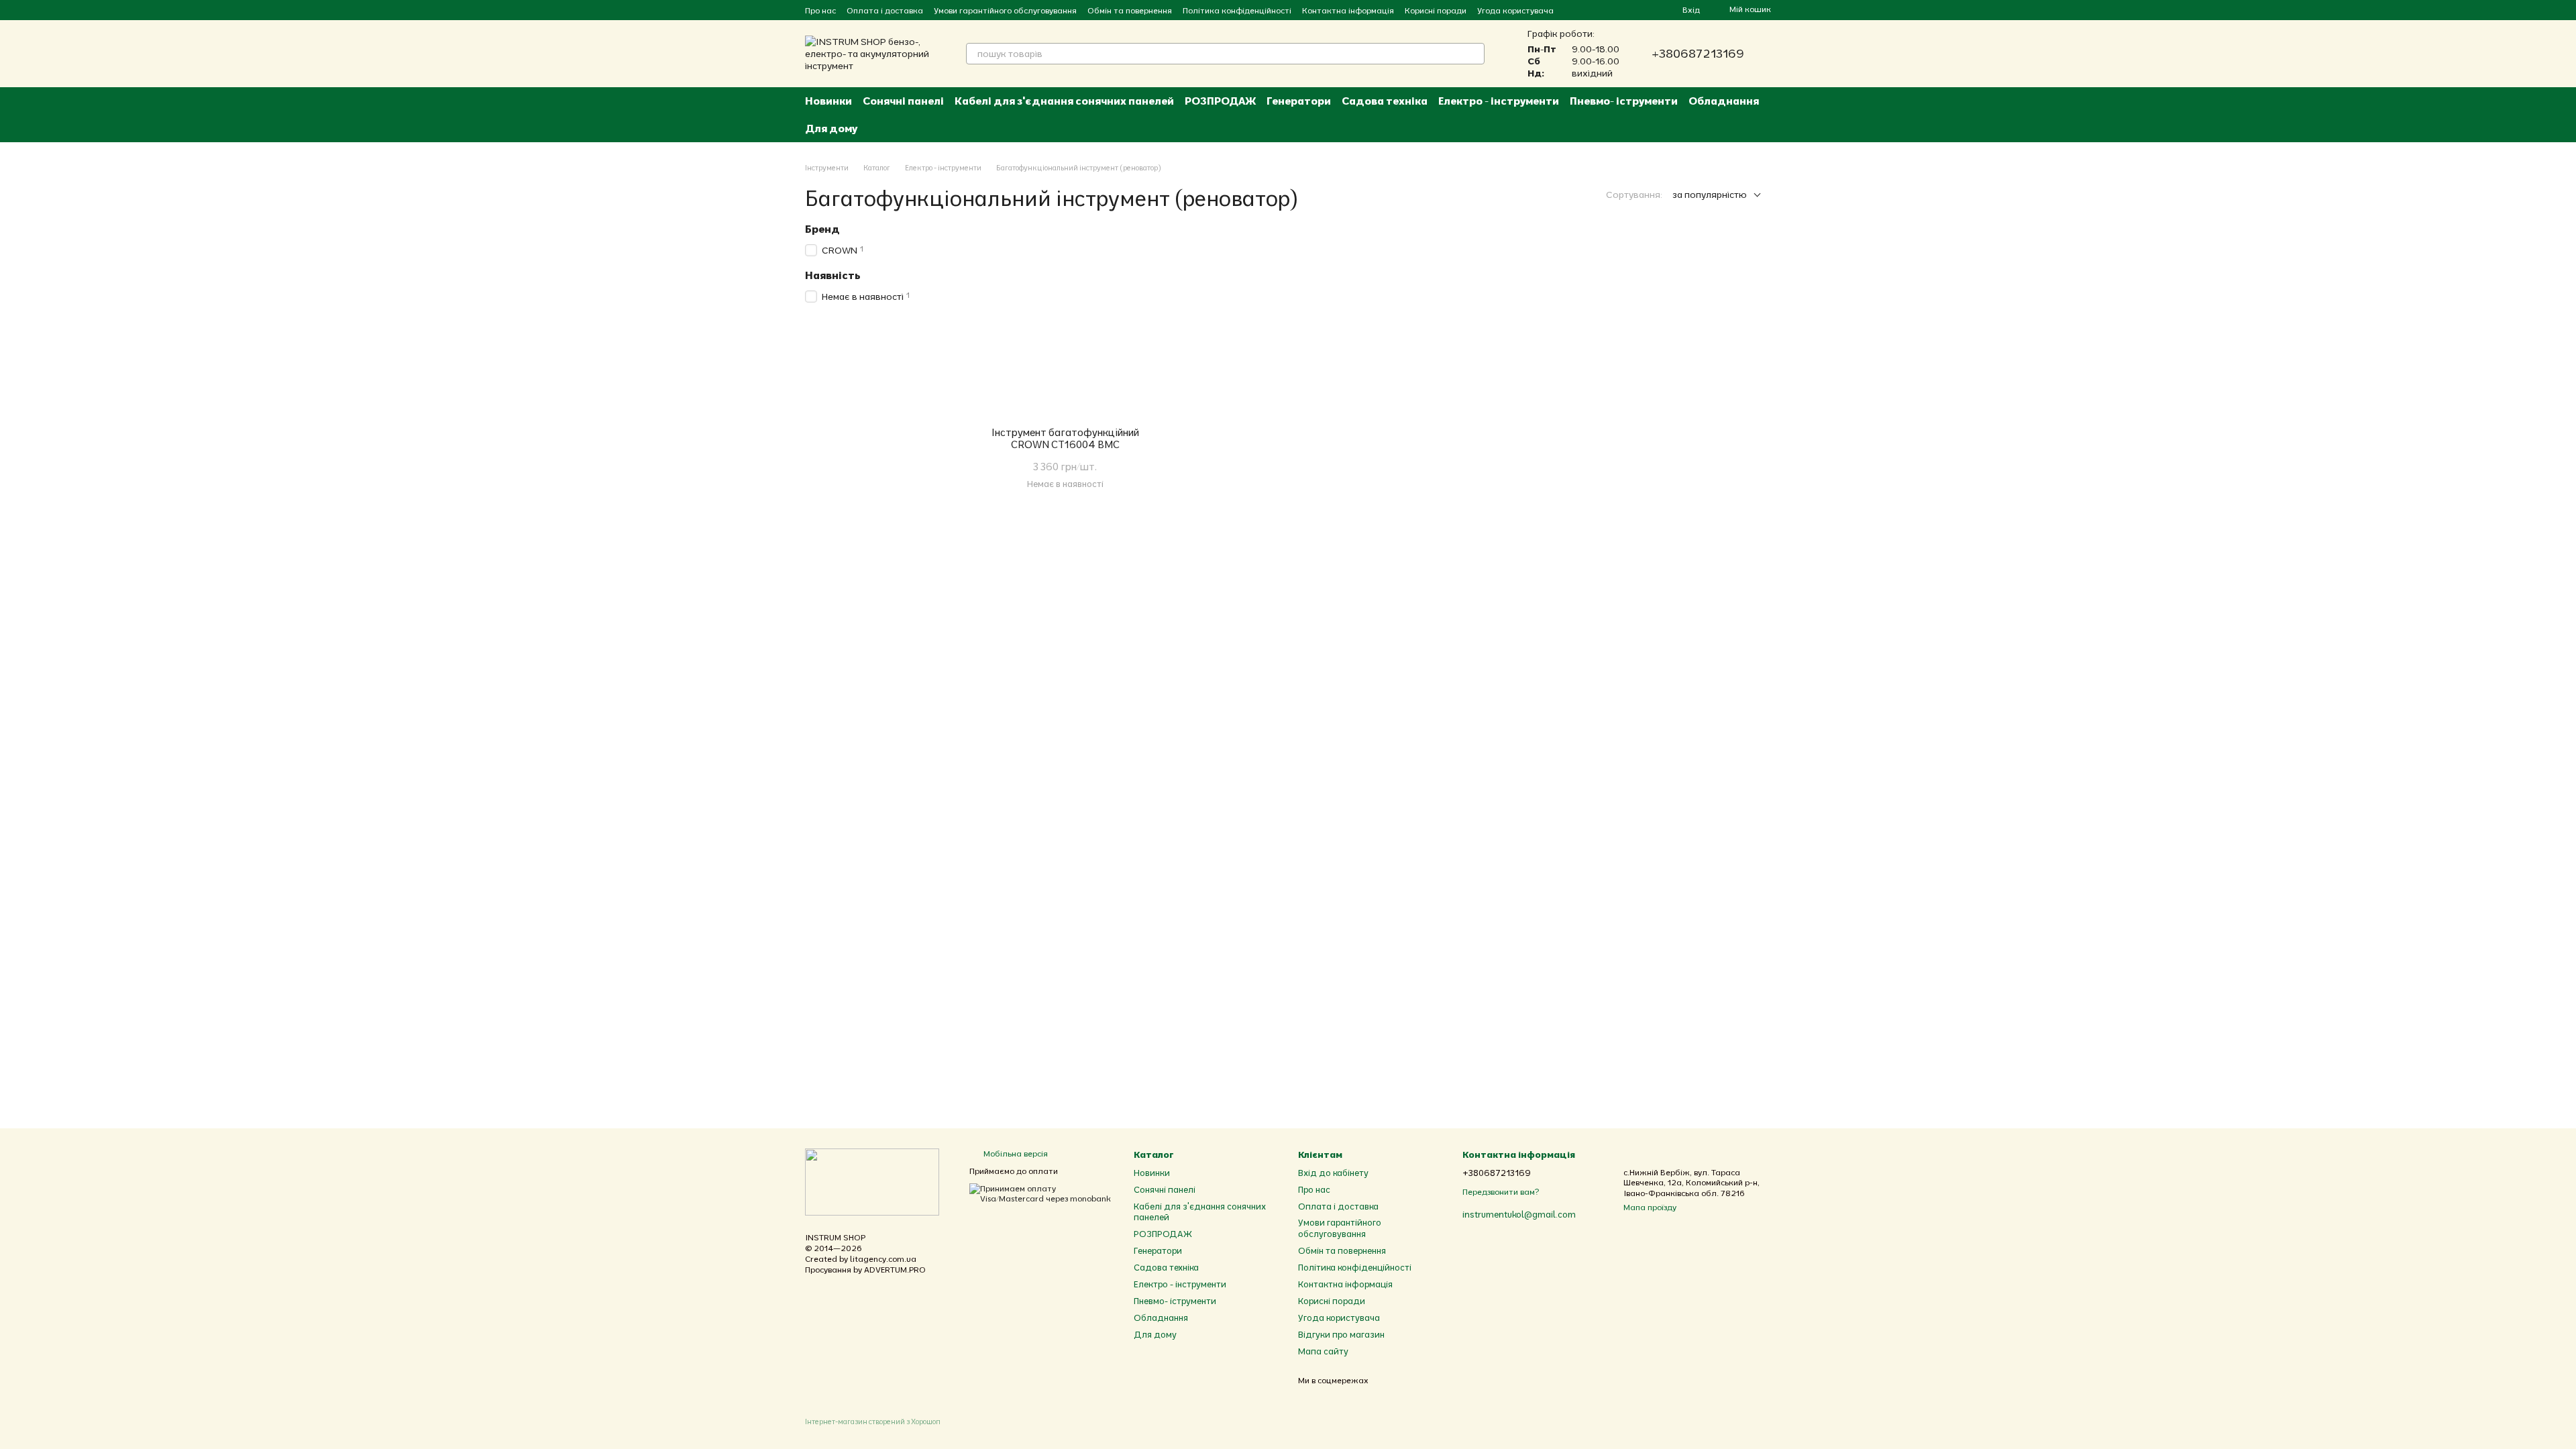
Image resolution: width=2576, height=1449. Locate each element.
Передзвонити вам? (1501, 1192)
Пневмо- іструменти (1624, 101)
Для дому (831, 128)
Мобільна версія (1015, 1153)
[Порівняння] (1623, 10)
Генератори (1299, 101)
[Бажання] (1648, 10)
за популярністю (1710, 195)
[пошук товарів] (1474, 54)
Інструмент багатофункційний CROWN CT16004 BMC (1065, 438)
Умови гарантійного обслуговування (1005, 10)
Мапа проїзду (1650, 1207)
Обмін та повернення (1130, 10)
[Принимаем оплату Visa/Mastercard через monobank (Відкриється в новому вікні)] (1041, 1192)
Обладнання (1724, 101)
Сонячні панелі (903, 101)
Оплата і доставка (885, 10)
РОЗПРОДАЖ (1220, 101)
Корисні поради (1436, 10)
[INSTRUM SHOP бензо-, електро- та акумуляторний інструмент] (872, 1181)
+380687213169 (1698, 54)
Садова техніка (1385, 101)
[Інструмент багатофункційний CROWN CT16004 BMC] (1065, 324)
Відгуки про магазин (1341, 1334)
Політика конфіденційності (1237, 10)
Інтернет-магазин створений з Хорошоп (873, 1421)
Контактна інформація (1348, 10)
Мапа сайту (1323, 1351)
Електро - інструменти (1499, 101)
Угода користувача (1515, 10)
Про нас (820, 10)
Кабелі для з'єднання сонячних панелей (1064, 101)
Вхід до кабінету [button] (1333, 1173)
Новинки (828, 101)
